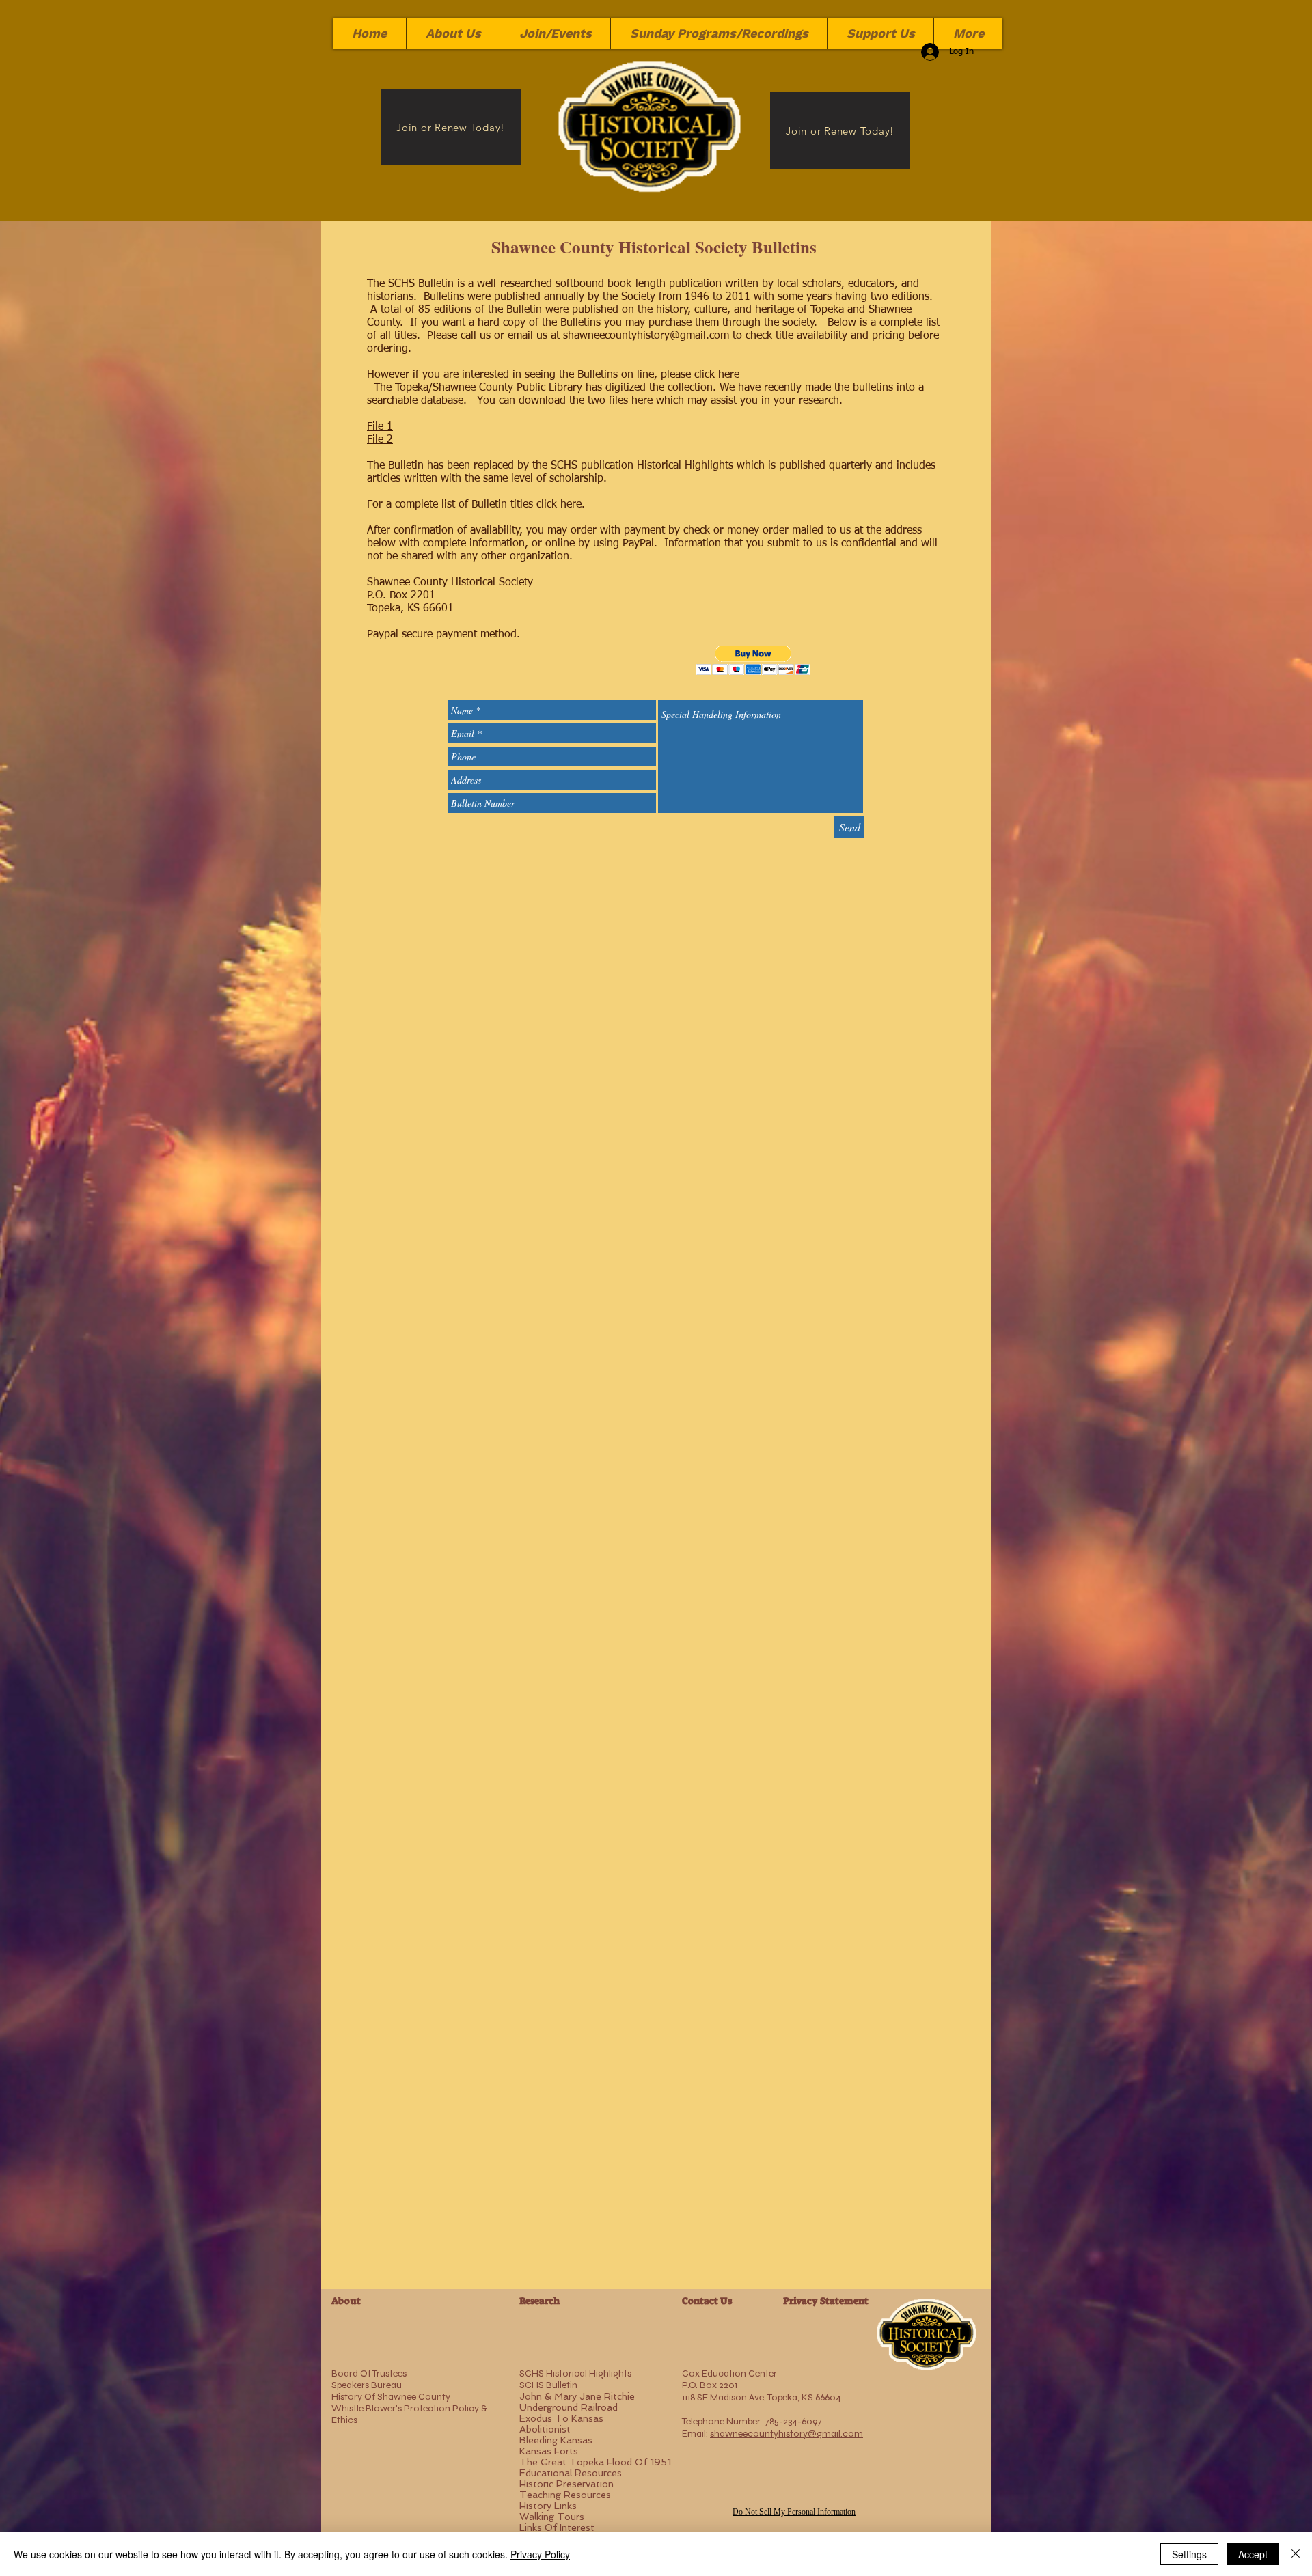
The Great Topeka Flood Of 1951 (595, 2462)
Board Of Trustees (369, 2373)
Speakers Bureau (367, 2385)
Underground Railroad (569, 2407)
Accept (1253, 2554)
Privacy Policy (540, 2554)
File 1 (380, 427)
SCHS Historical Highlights (575, 2373)
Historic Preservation (566, 2484)
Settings (1189, 2554)
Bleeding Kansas (556, 2440)
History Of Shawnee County (391, 2397)
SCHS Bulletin (548, 2385)
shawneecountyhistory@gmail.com (646, 336)
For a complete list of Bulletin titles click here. (478, 505)
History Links (548, 2506)
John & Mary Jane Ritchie (577, 2396)
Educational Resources (571, 2473)
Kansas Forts (549, 2451)
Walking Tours (552, 2517)
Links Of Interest (557, 2527)
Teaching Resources (565, 2495)
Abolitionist (545, 2429)
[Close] (1296, 2554)
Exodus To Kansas (561, 2418)
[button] (753, 660)
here (729, 375)
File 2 (380, 440)
